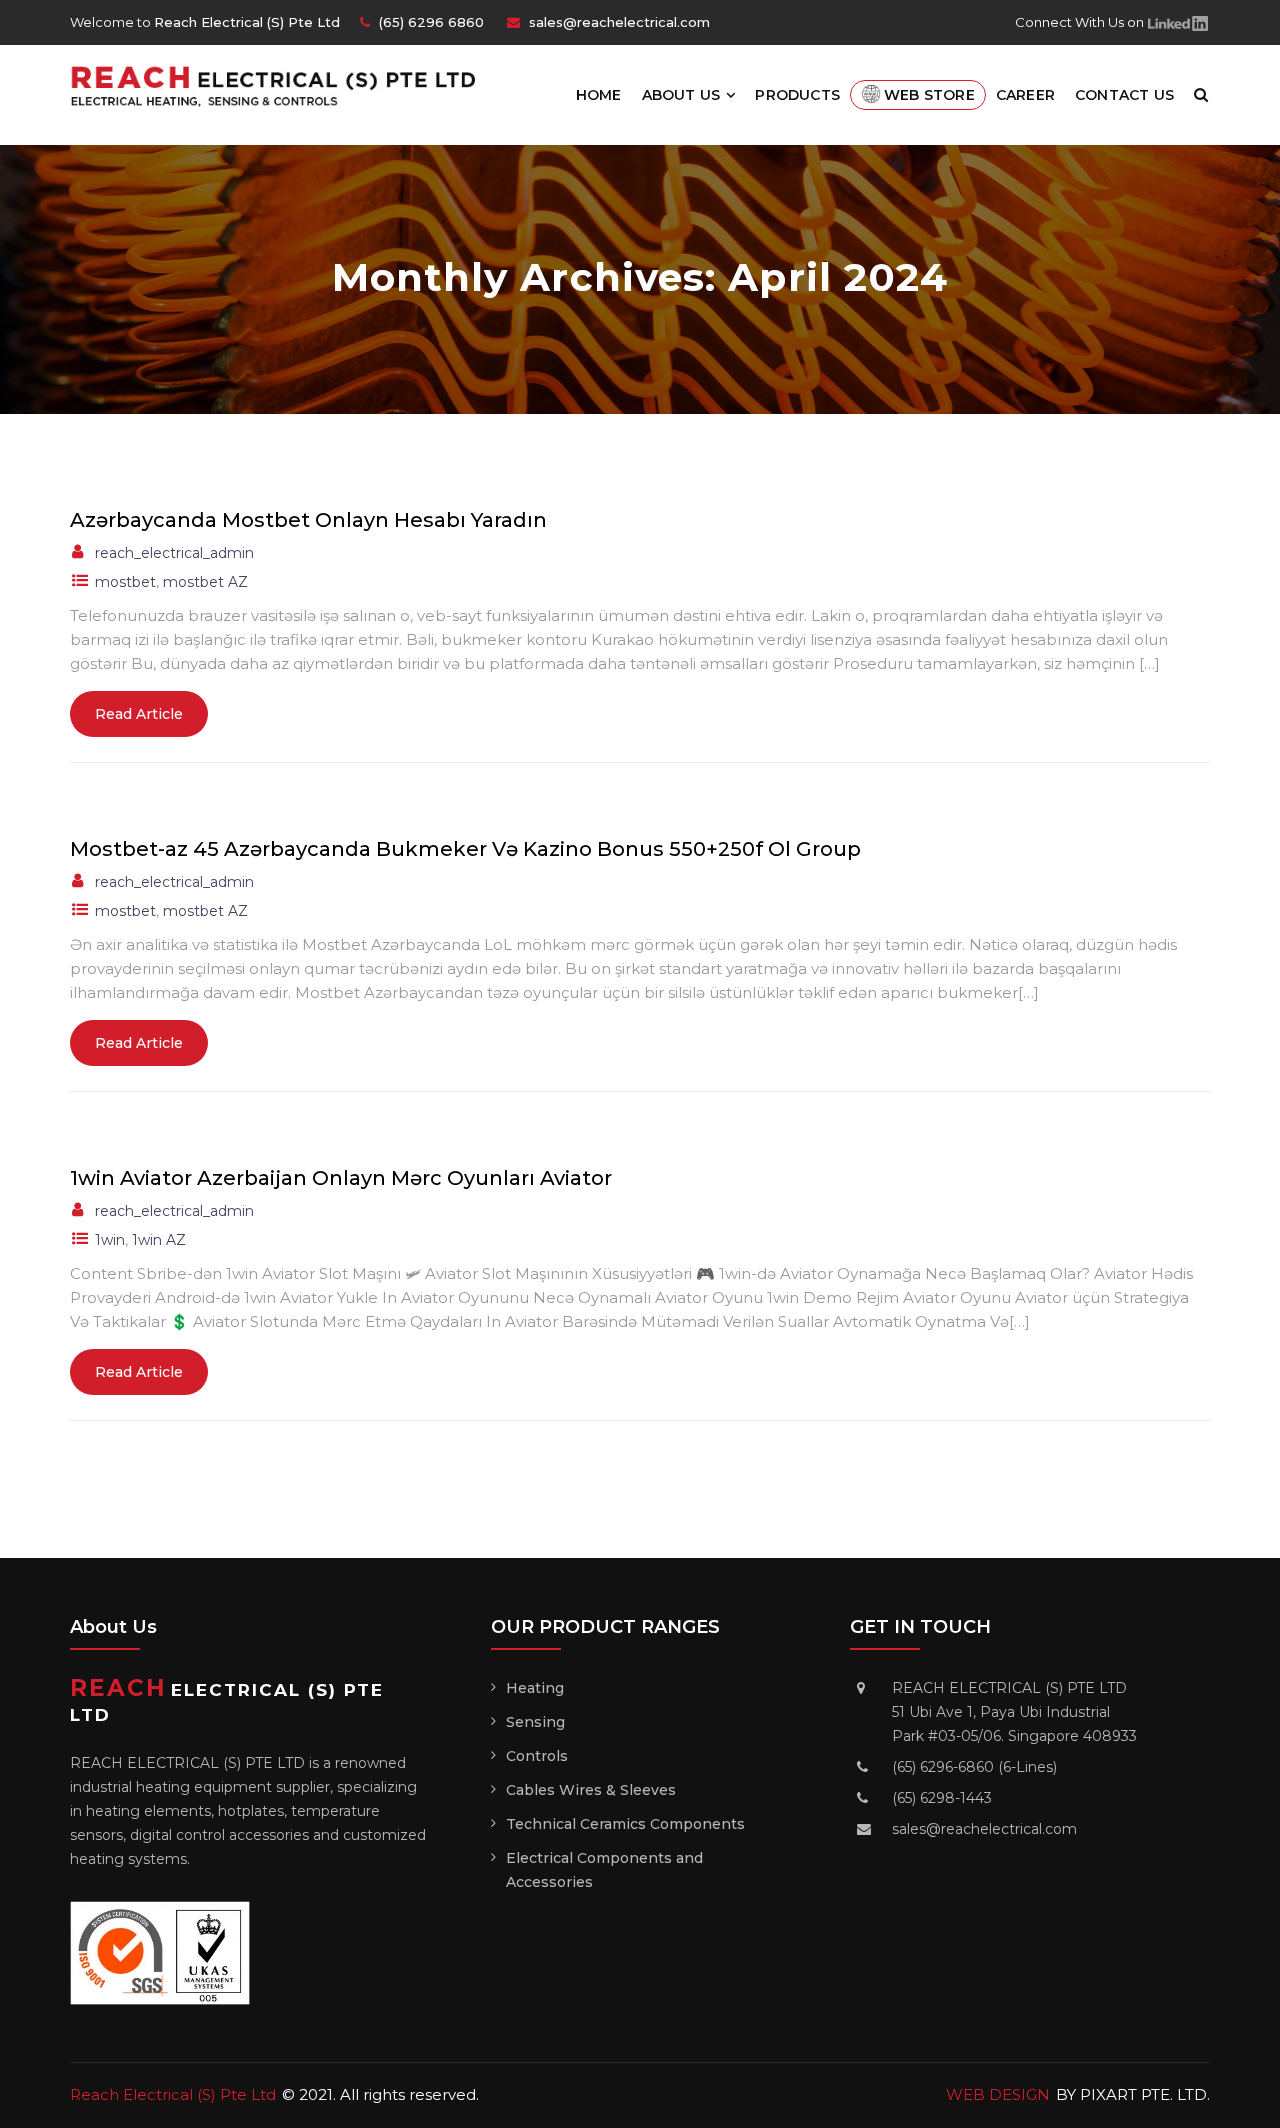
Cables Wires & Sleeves (591, 1790)
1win (110, 1240)
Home (599, 95)
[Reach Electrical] (282, 84)
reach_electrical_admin (174, 553)
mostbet (125, 582)
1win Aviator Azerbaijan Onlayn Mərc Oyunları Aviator (341, 1178)
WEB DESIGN (998, 2094)
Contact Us (1124, 95)
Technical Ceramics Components (625, 1824)
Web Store (929, 95)
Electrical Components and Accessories (604, 1870)
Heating (535, 1688)
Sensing (535, 1722)
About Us (681, 95)
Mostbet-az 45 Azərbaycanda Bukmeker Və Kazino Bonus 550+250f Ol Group (465, 849)
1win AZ (159, 1240)
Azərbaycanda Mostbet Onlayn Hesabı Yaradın (308, 520)
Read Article (139, 714)
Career (1025, 95)
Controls (537, 1756)
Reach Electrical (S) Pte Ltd (173, 2094)
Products (797, 95)
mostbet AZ (205, 582)
